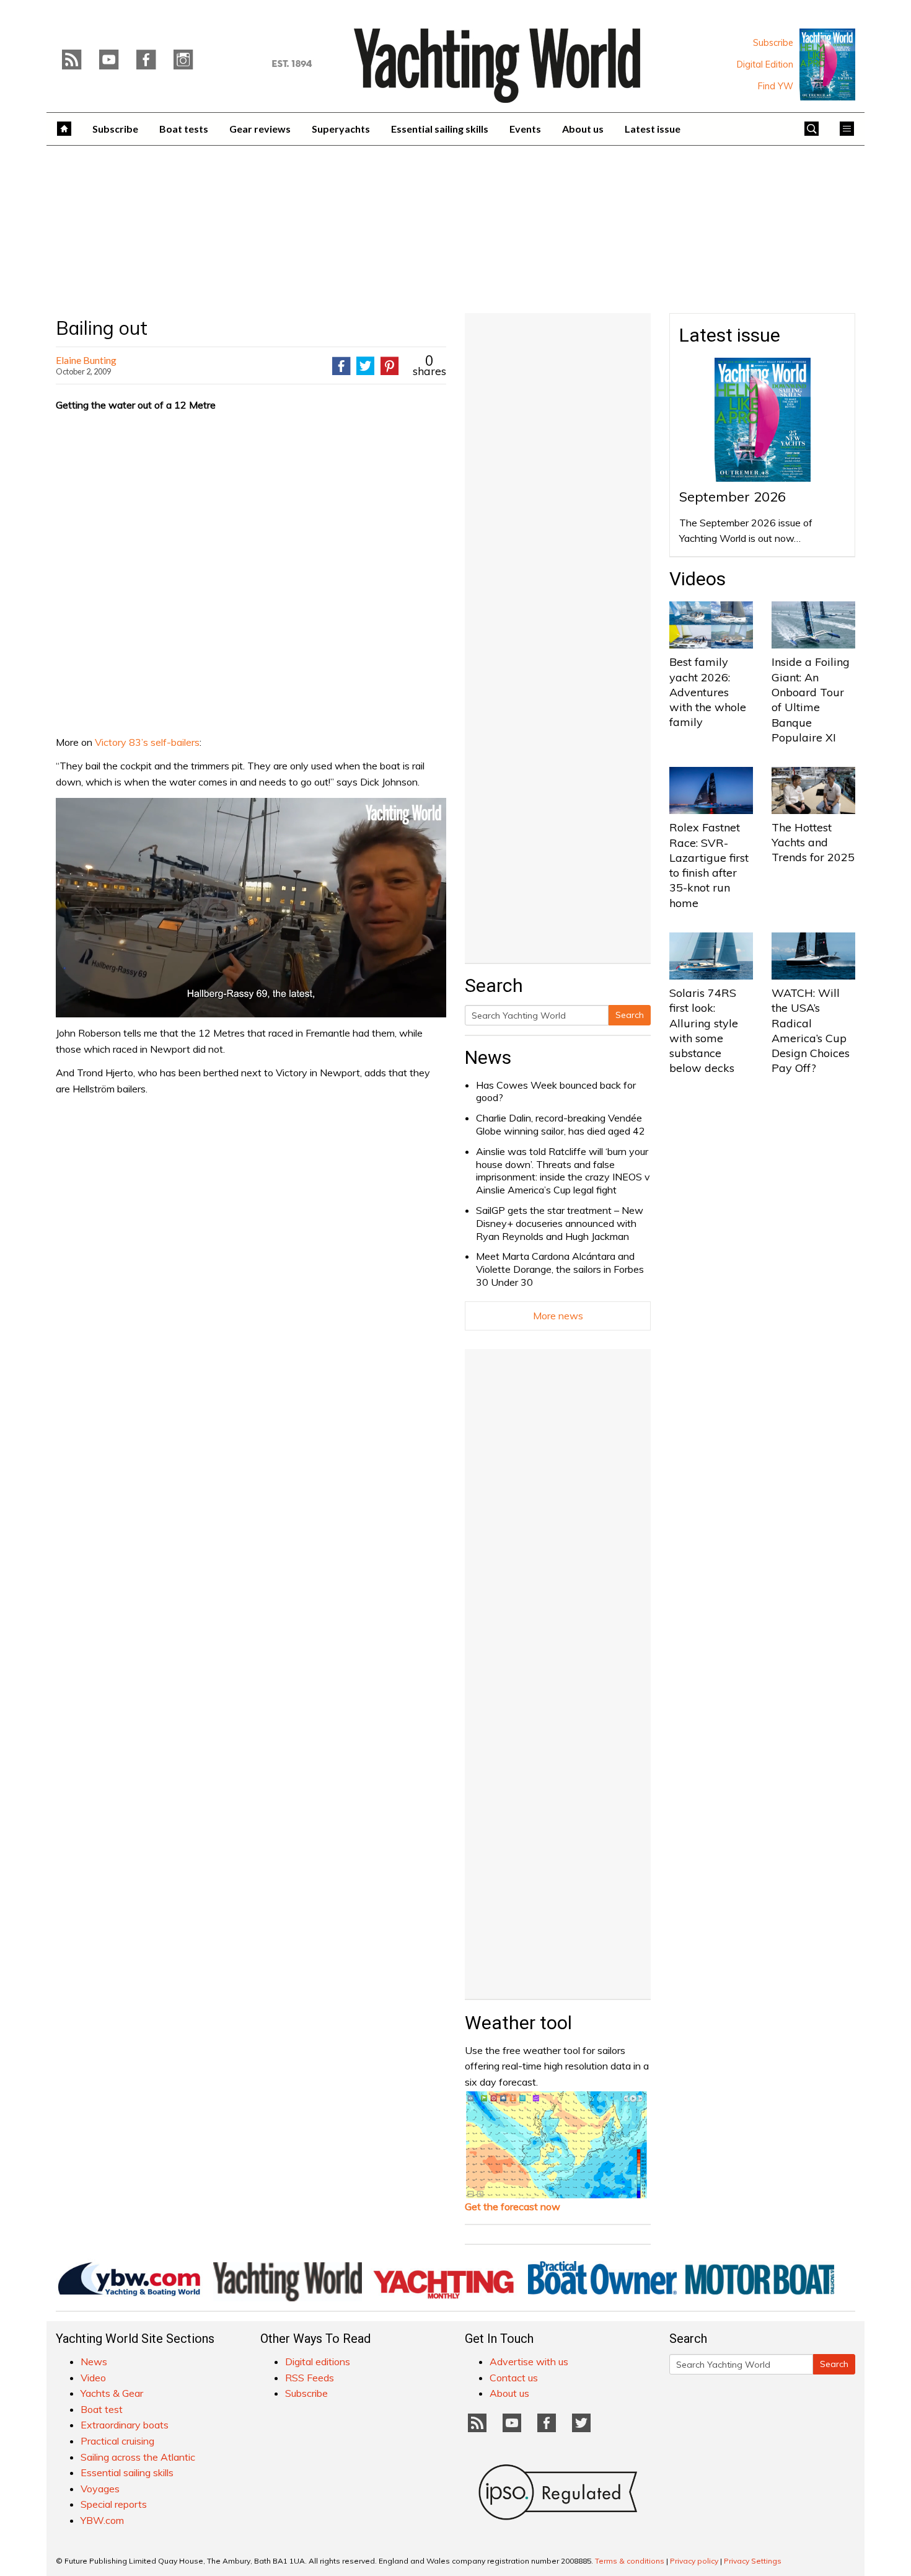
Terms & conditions (630, 2561)
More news (558, 1316)
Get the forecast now (513, 2206)
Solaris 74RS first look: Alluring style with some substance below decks (704, 1030)
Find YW (776, 86)
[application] (251, 908)
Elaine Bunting (86, 360)
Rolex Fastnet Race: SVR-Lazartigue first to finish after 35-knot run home (709, 865)
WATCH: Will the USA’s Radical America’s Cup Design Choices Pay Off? (811, 1030)
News (488, 1057)
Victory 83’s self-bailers (147, 742)
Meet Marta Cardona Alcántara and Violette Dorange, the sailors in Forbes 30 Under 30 (560, 1269)
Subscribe (773, 43)
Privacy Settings (753, 2561)
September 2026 (733, 497)
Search (630, 1015)
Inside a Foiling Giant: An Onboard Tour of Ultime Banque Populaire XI (811, 699)
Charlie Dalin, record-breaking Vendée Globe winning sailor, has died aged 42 (561, 1124)
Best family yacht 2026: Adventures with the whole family (708, 692)
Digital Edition (765, 64)
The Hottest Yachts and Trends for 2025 (813, 843)
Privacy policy (694, 2561)
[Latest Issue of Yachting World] (827, 64)
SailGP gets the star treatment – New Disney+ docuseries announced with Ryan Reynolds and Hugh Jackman (560, 1223)
